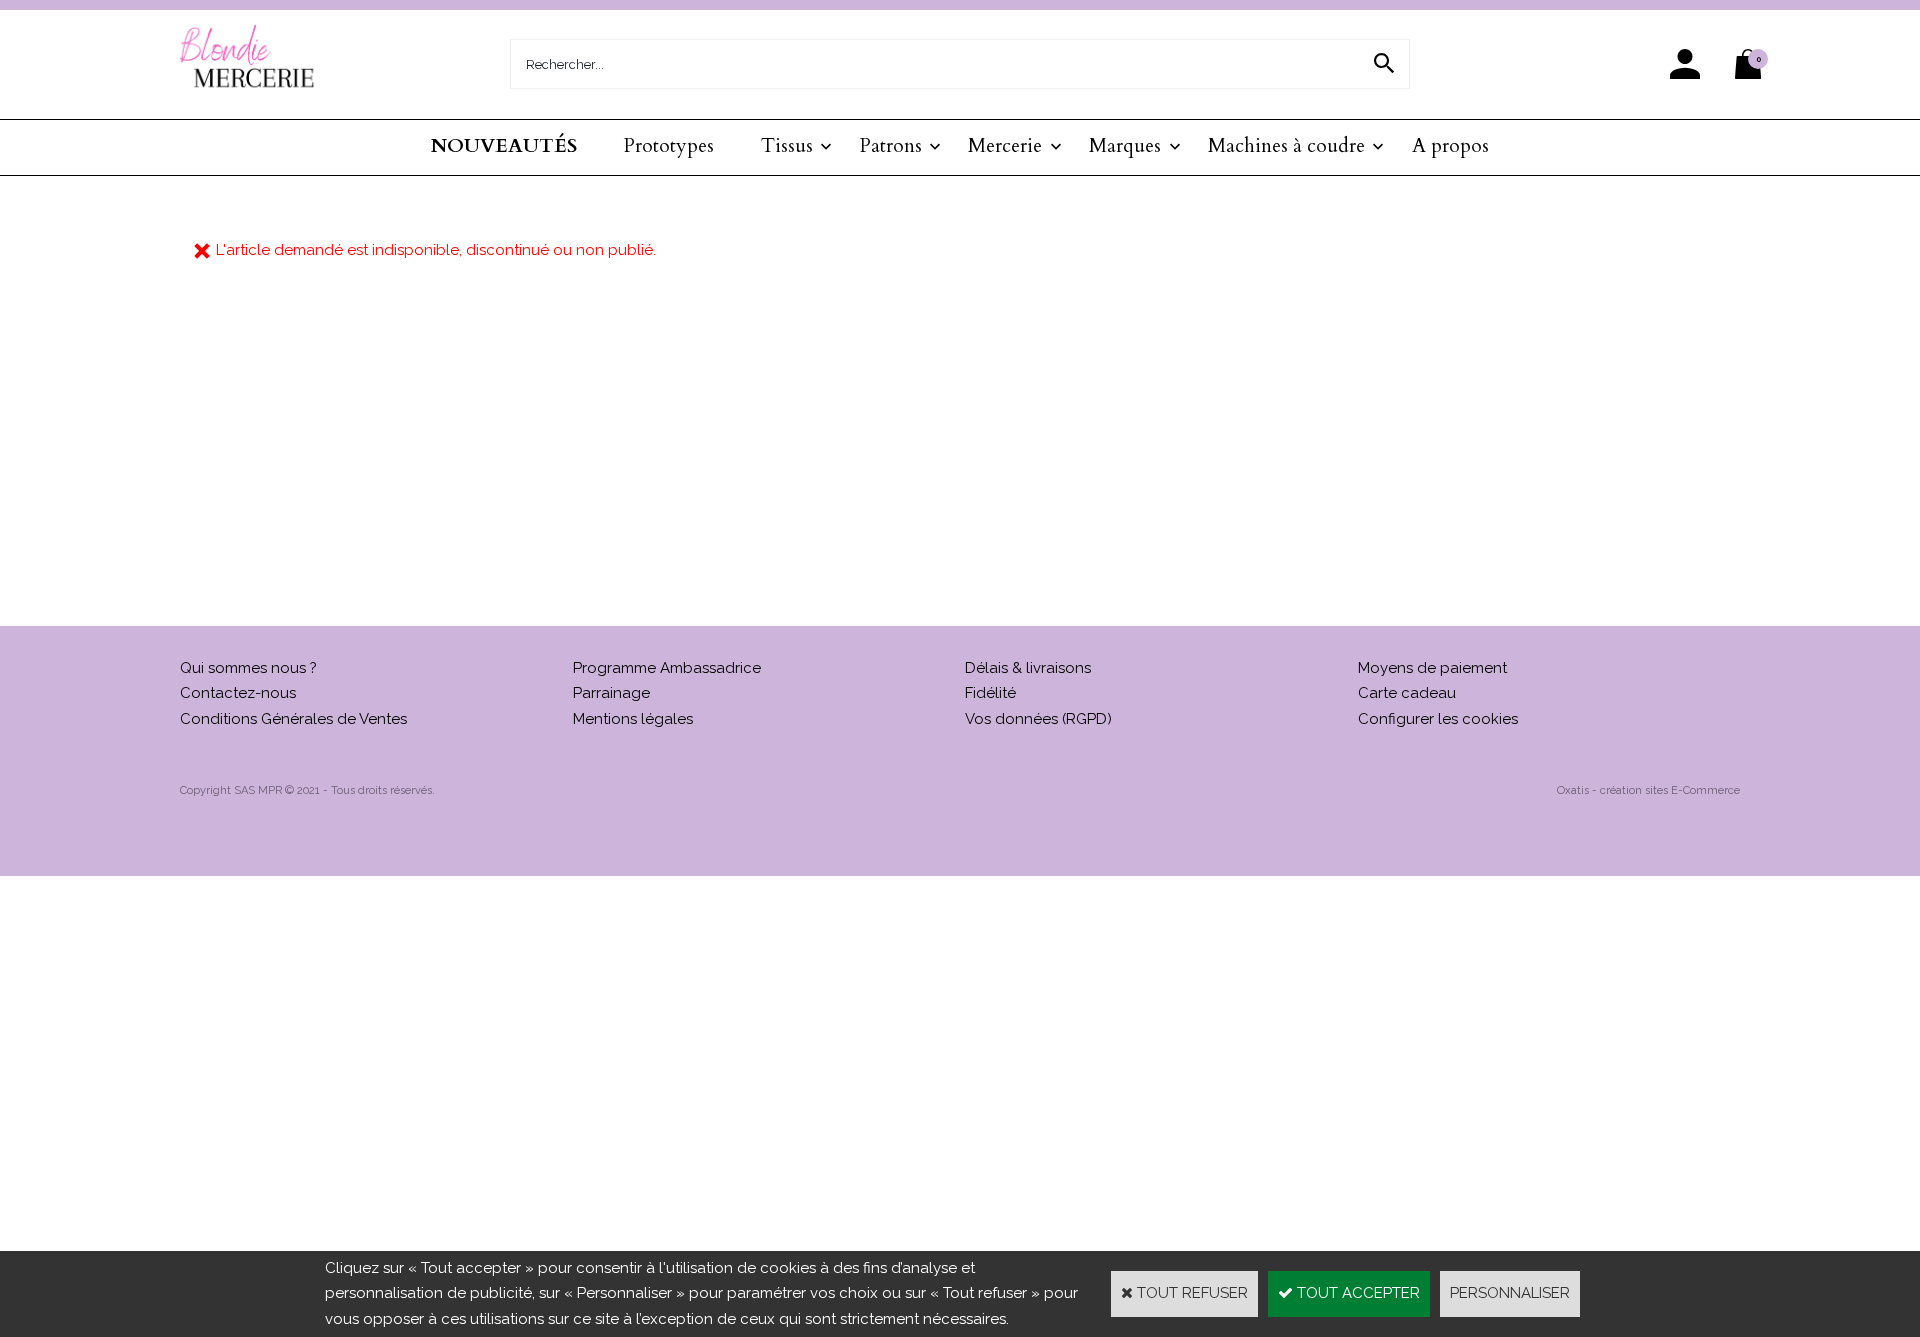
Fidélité (990, 693)
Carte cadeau (1407, 693)
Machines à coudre (1286, 146)
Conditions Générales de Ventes (293, 719)
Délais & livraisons (1028, 668)
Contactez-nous (238, 693)
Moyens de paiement (1432, 668)
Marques (1125, 146)
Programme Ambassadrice (667, 668)
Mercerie (1005, 146)
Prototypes (669, 146)
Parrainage (611, 693)
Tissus (787, 146)
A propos (1450, 146)
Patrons (891, 146)
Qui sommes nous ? (248, 668)
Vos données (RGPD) (1038, 719)
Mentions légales (633, 719)
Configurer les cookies (1438, 719)
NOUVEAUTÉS (504, 146)
